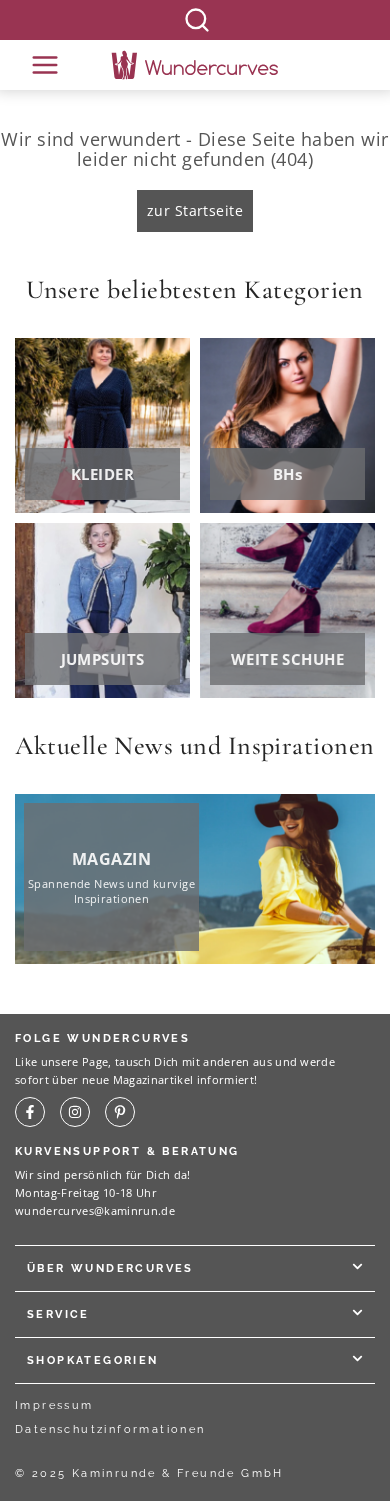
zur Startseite (195, 210)
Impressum (54, 1405)
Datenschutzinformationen (110, 1429)
